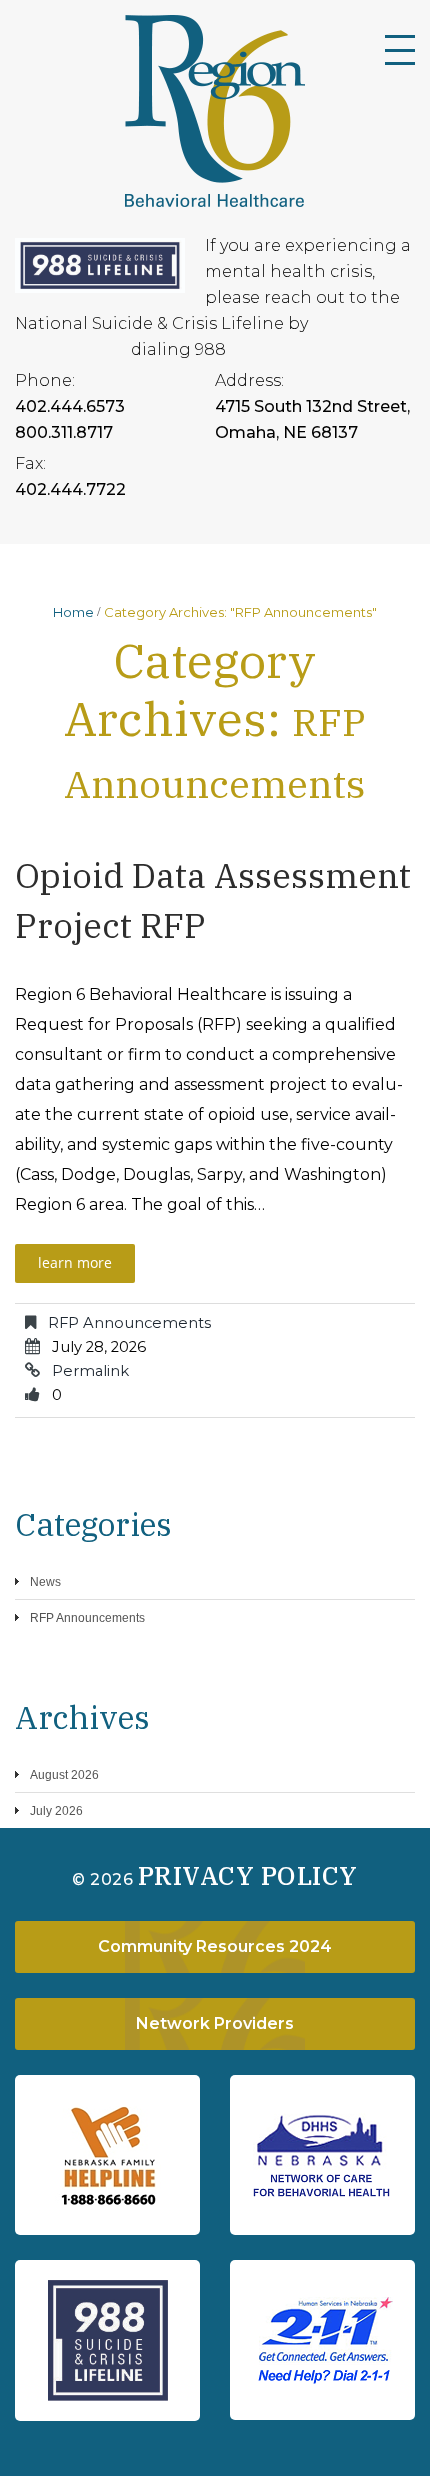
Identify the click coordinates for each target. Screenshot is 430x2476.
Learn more (75, 1262)
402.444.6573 (70, 406)
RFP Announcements (129, 1323)
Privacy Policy (248, 1875)
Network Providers (215, 2023)
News (45, 1582)
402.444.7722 (70, 489)
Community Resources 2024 (215, 1946)
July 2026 (56, 1811)
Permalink (90, 1371)
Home (73, 612)
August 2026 (64, 1775)
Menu (400, 50)
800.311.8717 (64, 432)
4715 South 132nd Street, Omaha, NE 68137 (312, 419)
